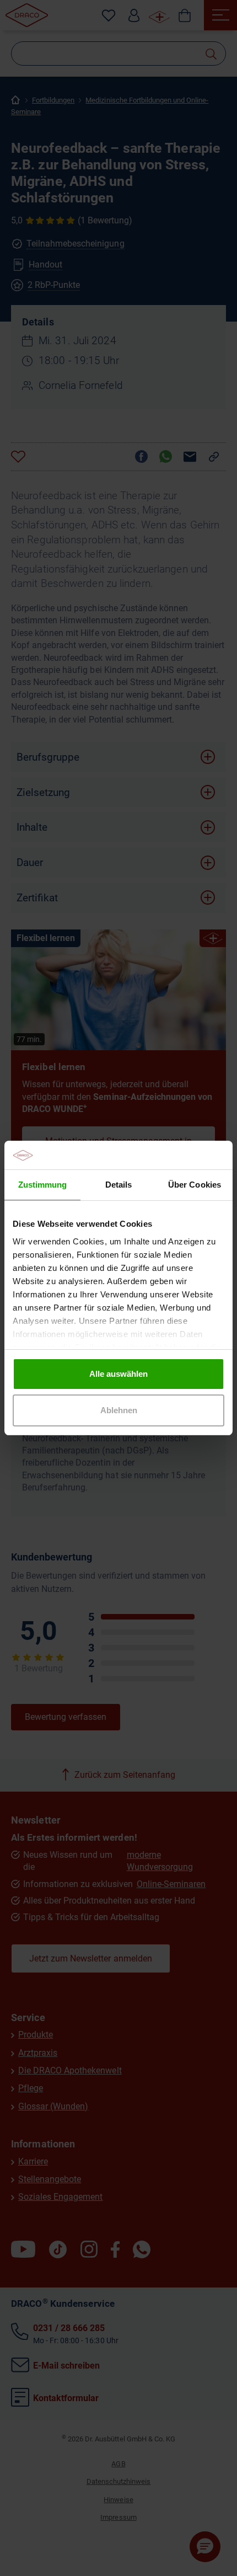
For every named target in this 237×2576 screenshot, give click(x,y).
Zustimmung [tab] (42, 1185)
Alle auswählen (118, 1374)
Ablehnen (119, 1410)
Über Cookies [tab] (194, 1185)
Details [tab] (118, 1185)
